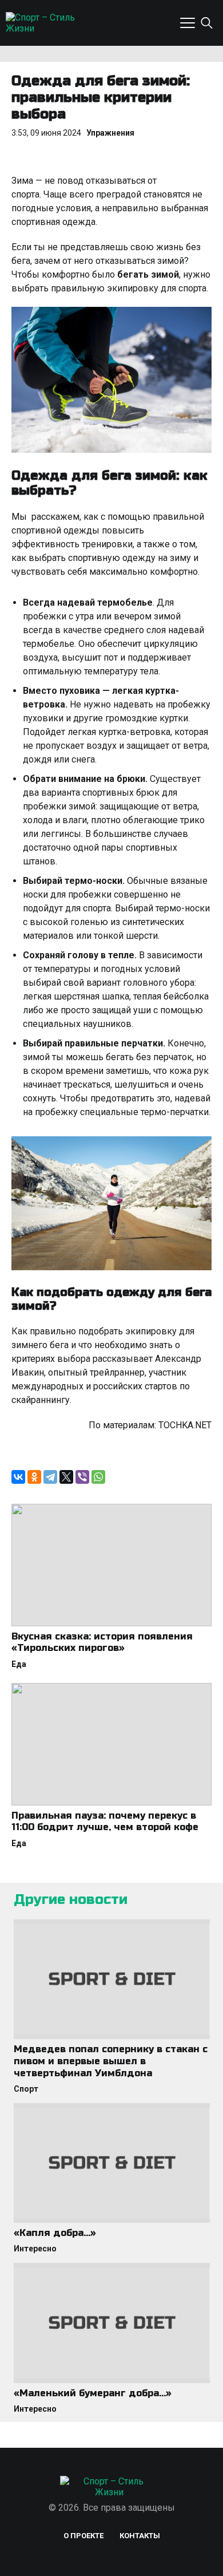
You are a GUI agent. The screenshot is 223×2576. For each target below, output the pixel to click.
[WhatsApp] (98, 1477)
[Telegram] (50, 1477)
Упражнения (110, 133)
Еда (19, 1664)
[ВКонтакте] (18, 1477)
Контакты (140, 2536)
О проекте (83, 2536)
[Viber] (82, 1477)
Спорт (26, 2089)
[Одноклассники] (34, 1477)
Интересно (35, 2249)
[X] (66, 1477)
